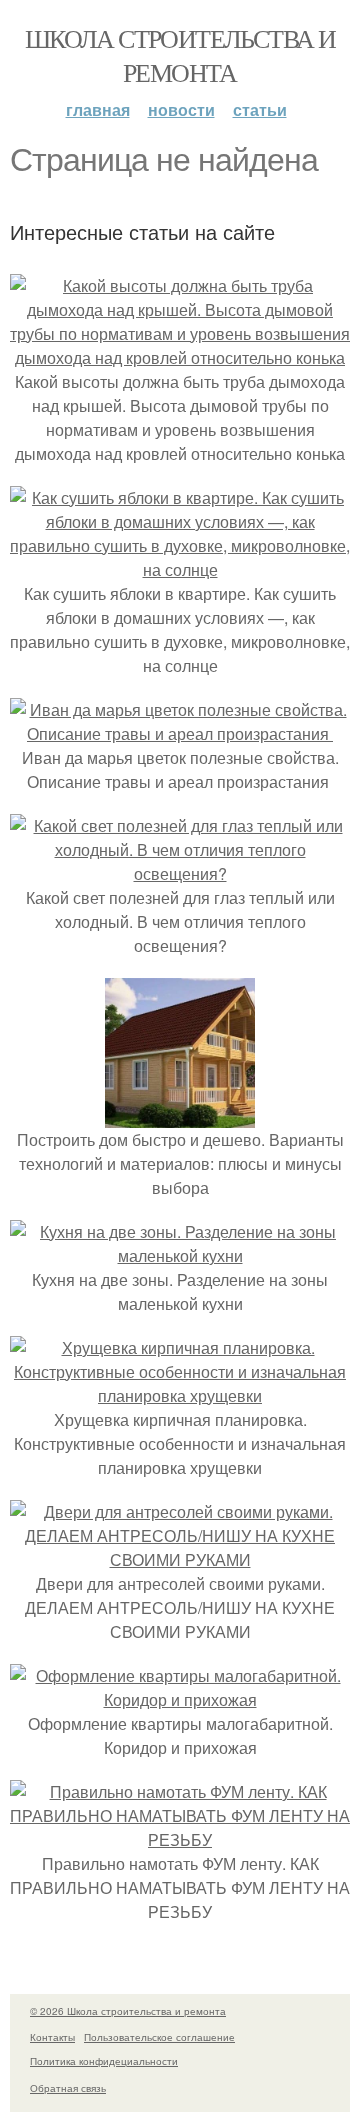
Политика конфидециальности (104, 2061)
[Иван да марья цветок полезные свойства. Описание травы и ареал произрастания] (180, 733)
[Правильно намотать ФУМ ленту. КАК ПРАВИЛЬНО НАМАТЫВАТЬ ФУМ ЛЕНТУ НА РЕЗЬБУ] (180, 1839)
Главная (98, 109)
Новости (181, 109)
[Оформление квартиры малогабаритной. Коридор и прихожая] (180, 1699)
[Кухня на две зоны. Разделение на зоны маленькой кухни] (180, 1255)
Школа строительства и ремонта (180, 55)
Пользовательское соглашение (159, 2037)
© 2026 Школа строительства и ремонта (128, 2011)
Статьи (260, 109)
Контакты (52, 2037)
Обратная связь (68, 2088)
